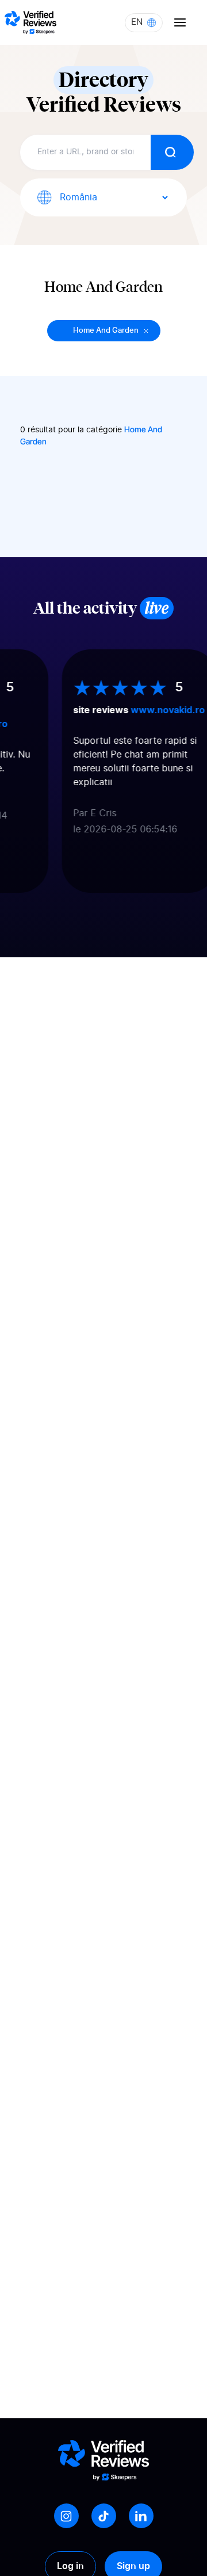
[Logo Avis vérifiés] (30, 22)
